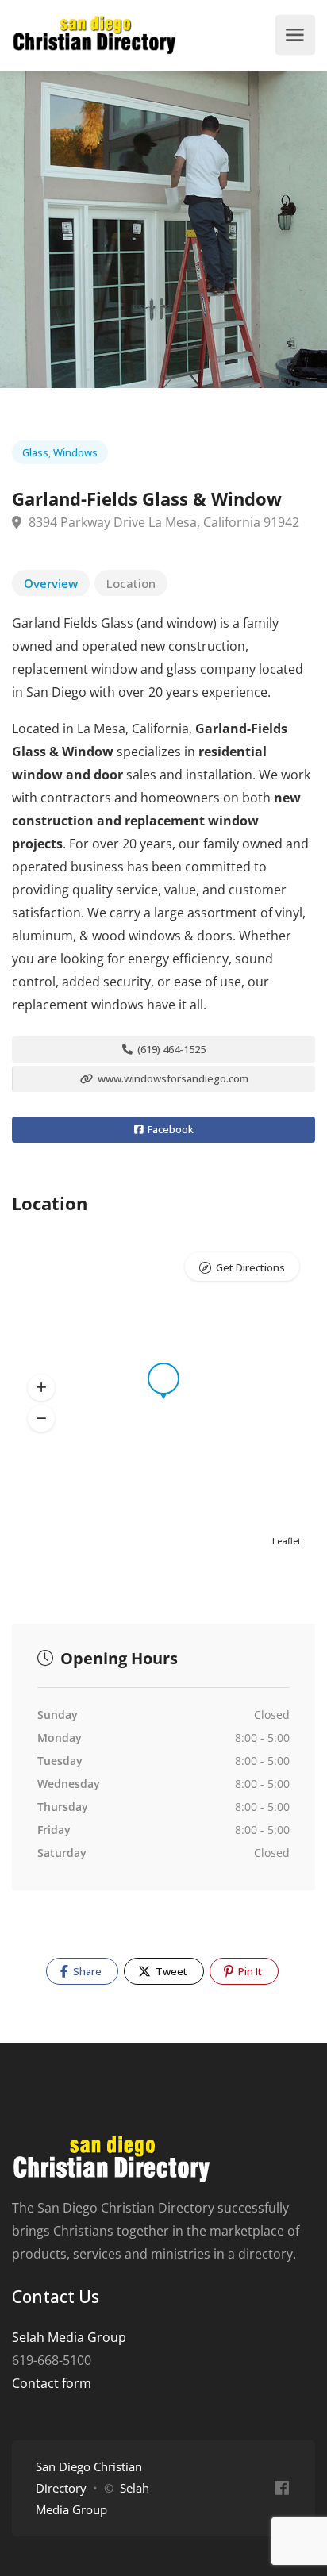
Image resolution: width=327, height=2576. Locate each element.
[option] (163, 229)
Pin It (249, 1971)
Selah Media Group (69, 2337)
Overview (51, 583)
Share (86, 1971)
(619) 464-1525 (170, 1049)
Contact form (52, 2383)
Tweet (170, 1971)
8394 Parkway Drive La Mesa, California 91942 (162, 522)
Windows (75, 452)
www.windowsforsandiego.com (172, 1078)
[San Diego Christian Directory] (94, 35)
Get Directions (250, 1267)
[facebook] (281, 2488)
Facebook (169, 1129)
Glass (35, 452)
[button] (41, 1388)
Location (131, 583)
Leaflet (287, 1541)
